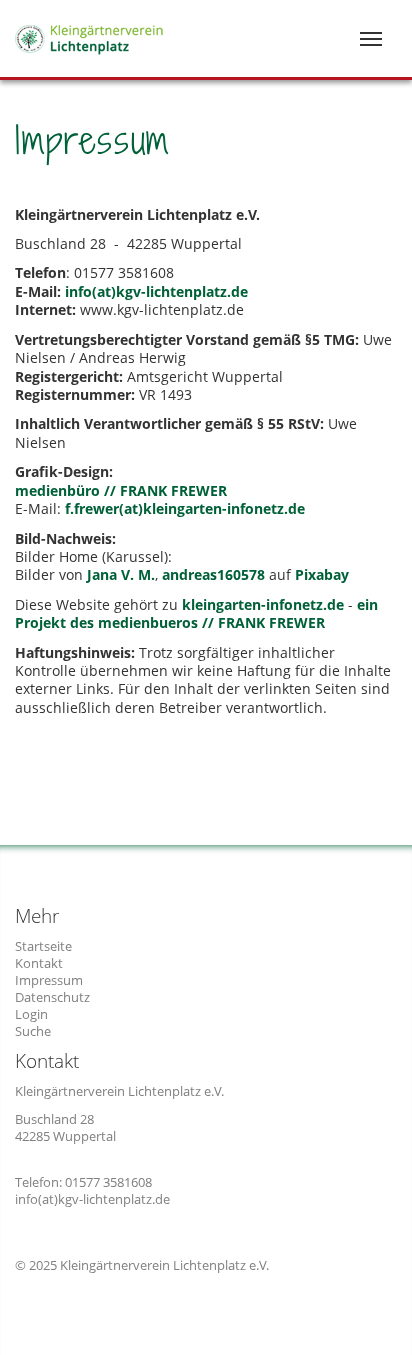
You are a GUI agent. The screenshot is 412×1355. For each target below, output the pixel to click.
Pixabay (322, 574)
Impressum (49, 980)
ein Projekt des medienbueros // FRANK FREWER (196, 613)
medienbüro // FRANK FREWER (121, 490)
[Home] (107, 23)
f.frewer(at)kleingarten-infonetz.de (185, 508)
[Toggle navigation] (371, 39)
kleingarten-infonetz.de (263, 604)
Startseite (43, 946)
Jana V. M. (121, 574)
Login (31, 1014)
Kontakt (39, 963)
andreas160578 (213, 574)
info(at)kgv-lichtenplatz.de (156, 291)
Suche (33, 1031)
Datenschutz (52, 997)
